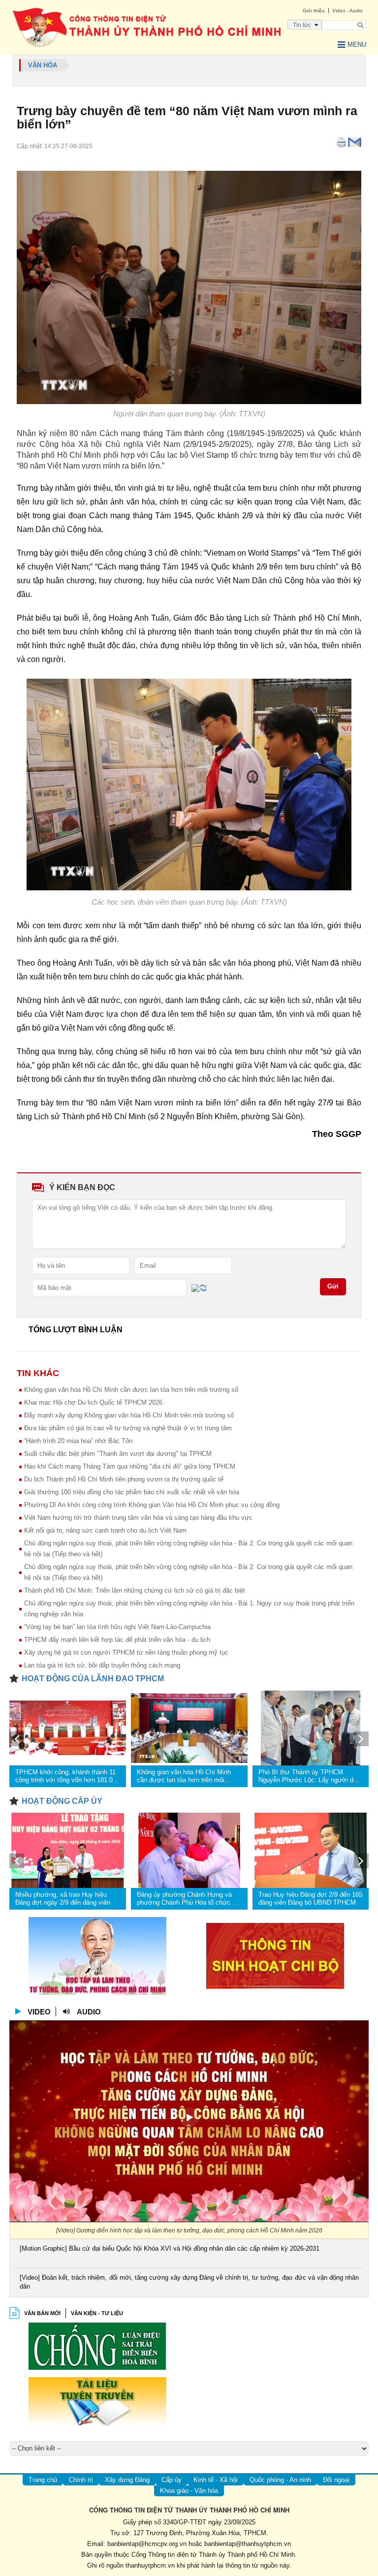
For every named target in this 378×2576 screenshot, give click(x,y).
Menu (357, 45)
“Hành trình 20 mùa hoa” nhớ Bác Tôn (78, 1441)
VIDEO (39, 2012)
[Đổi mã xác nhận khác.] (203, 1287)
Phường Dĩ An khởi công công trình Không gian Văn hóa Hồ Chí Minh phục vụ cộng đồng (152, 1505)
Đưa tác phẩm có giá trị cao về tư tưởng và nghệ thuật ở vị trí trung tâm (128, 1428)
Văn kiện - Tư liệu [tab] (97, 2313)
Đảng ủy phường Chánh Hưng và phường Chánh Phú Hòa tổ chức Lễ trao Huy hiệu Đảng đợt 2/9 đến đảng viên (188, 1899)
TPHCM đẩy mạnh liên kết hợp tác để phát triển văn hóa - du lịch (117, 1640)
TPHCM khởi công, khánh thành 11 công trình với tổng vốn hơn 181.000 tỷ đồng (67, 1776)
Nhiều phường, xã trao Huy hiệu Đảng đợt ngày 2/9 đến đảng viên (63, 1899)
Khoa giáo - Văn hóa (189, 2491)
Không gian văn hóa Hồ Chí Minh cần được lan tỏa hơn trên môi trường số (131, 1390)
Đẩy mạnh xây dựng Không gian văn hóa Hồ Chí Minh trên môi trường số (129, 1415)
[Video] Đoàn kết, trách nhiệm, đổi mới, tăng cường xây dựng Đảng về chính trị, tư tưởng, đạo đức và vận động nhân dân (189, 2282)
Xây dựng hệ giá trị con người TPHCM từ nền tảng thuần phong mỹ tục (126, 1652)
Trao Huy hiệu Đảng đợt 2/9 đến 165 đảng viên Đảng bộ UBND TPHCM (310, 1899)
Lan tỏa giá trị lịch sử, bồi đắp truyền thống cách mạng (102, 1665)
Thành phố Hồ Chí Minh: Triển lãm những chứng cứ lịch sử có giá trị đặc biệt (135, 1590)
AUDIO (89, 2012)
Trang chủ (43, 2480)
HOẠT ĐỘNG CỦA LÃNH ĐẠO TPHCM (93, 1679)
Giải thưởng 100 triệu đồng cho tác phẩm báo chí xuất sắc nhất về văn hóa (132, 1492)
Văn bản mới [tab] (42, 2313)
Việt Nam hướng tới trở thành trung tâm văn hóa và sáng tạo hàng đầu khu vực (138, 1518)
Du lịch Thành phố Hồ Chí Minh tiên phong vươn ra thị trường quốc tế (124, 1479)
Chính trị (81, 2480)
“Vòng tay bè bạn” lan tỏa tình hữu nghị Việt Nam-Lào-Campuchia (117, 1627)
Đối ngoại (336, 2480)
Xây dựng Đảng (127, 2480)
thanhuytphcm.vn (150, 2565)
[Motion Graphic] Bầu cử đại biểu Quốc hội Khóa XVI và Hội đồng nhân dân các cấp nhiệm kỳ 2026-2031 (170, 2248)
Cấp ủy (172, 2480)
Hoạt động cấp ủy (62, 1801)
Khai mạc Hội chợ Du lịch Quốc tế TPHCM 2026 (93, 1402)
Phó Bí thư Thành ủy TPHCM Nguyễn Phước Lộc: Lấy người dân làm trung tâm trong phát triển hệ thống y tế (309, 1776)
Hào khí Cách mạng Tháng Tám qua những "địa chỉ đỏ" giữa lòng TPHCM (130, 1466)
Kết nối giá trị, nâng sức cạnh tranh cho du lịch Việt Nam (105, 1530)
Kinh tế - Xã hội (216, 2480)
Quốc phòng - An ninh (280, 2480)
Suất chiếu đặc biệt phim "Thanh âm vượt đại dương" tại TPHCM (118, 1454)
